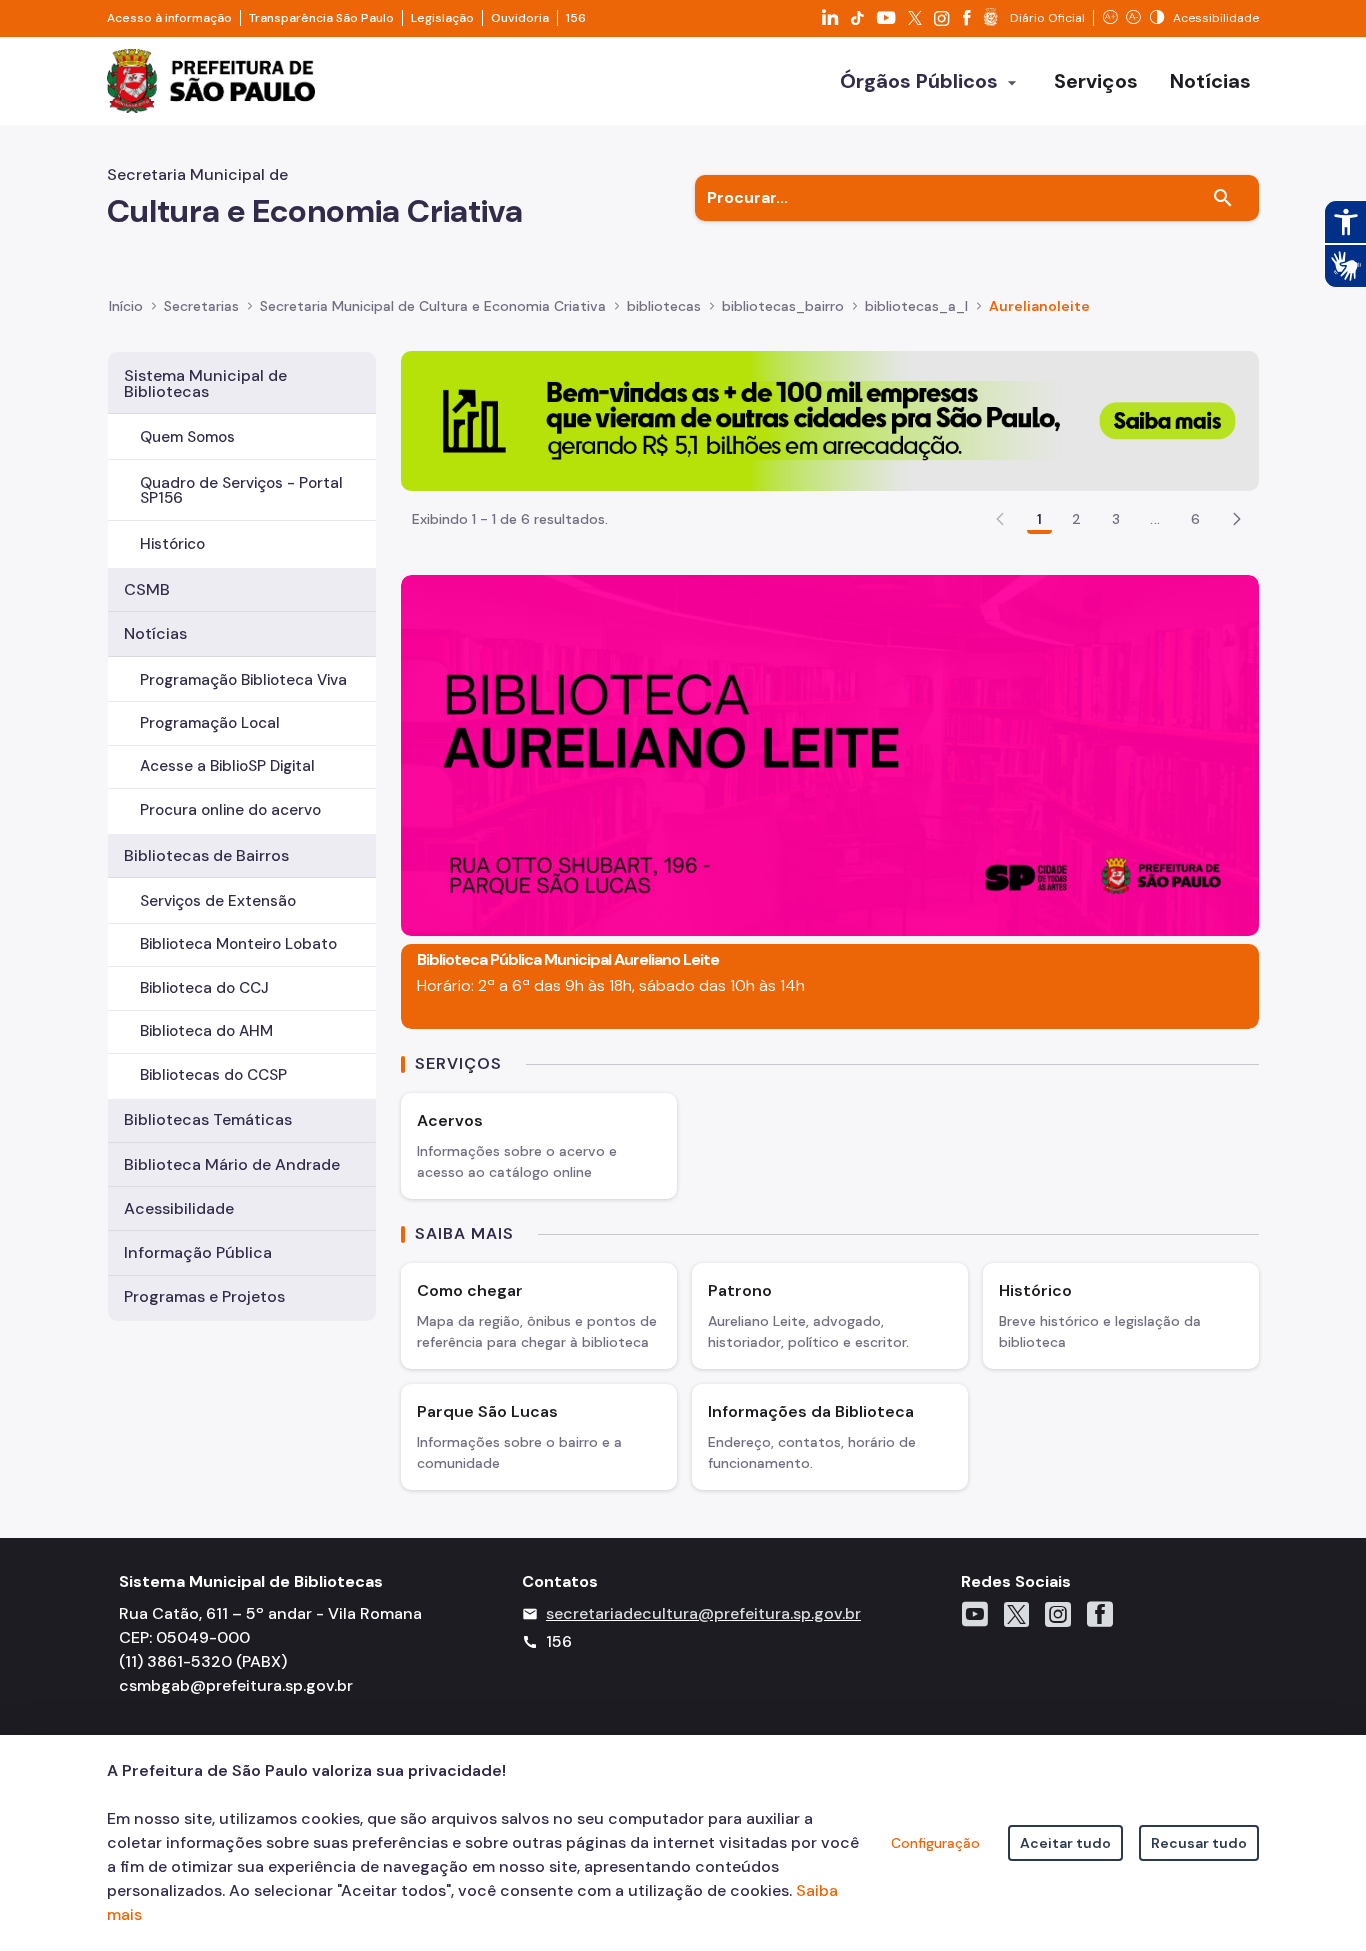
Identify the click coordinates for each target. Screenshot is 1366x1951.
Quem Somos (187, 437)
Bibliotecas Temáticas (208, 1119)
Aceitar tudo (1065, 1843)
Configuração (935, 1843)
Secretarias (201, 306)
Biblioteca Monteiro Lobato (238, 944)
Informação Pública (198, 1252)
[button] (1237, 519)
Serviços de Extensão (218, 901)
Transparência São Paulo (321, 18)
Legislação (442, 18)
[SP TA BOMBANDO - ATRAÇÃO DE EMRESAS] (830, 419)
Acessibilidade (179, 1208)
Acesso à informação (169, 18)
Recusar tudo (1199, 1843)
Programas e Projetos (204, 1296)
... (1155, 519)
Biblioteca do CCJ (204, 988)
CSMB (147, 589)
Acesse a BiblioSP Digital (227, 766)
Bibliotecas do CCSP (213, 1075)
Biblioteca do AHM (206, 1031)
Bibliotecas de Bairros (206, 855)
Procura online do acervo (230, 810)
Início (126, 306)
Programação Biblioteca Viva (243, 680)
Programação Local (210, 723)
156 (576, 18)
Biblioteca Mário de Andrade (232, 1164)
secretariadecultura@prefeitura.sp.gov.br (703, 1613)
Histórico (172, 544)
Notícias (155, 633)
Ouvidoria (520, 18)
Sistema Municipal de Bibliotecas (205, 383)
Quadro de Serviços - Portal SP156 (241, 490)
